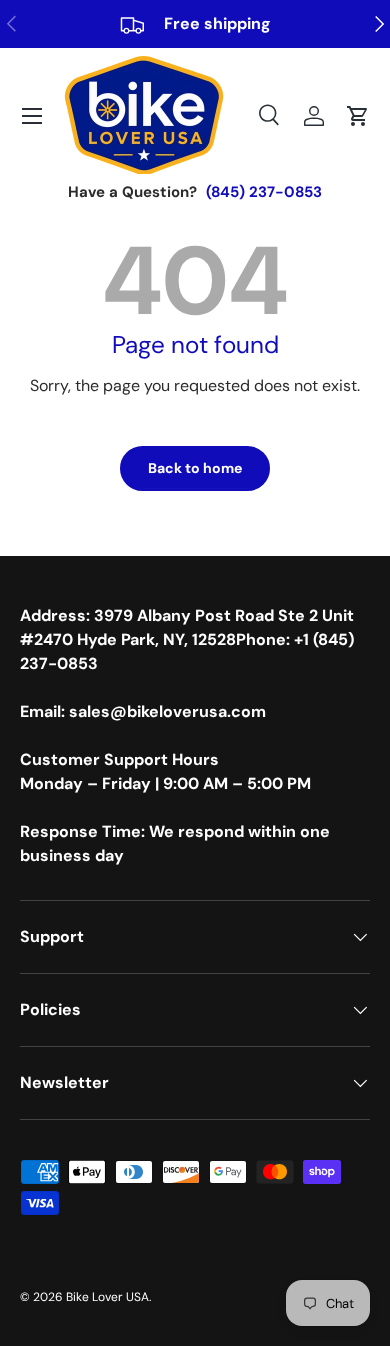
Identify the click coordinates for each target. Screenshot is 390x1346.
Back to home (195, 468)
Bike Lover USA (107, 1297)
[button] (358, 116)
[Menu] (32, 116)
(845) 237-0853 (264, 192)
